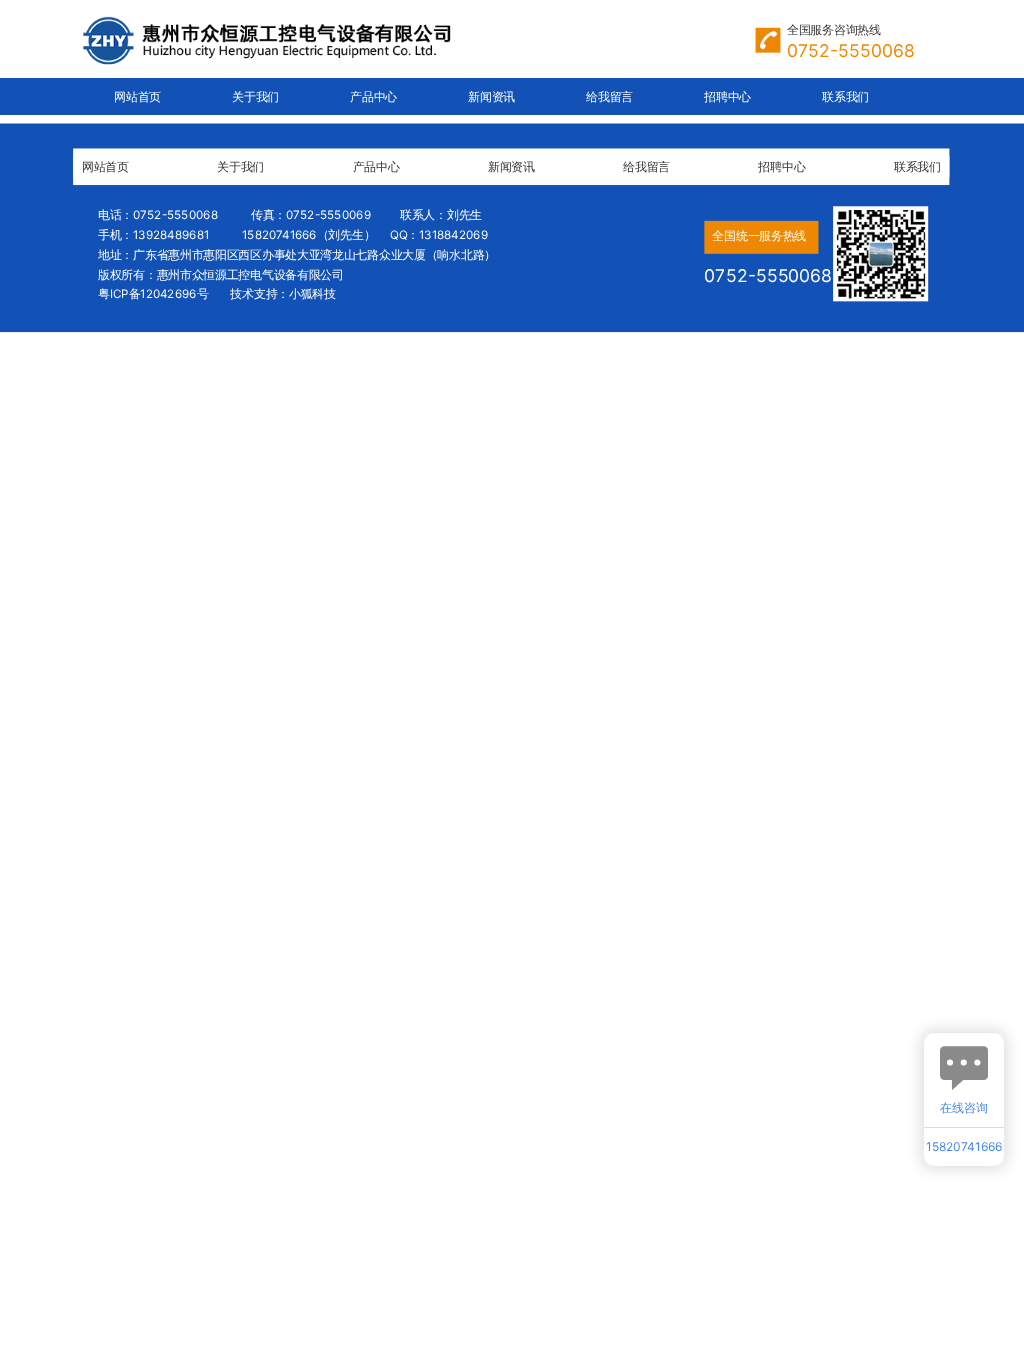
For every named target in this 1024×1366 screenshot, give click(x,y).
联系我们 (845, 96)
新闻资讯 (491, 96)
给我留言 (609, 96)
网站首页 (137, 96)
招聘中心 (727, 96)
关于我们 (255, 96)
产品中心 (373, 96)
